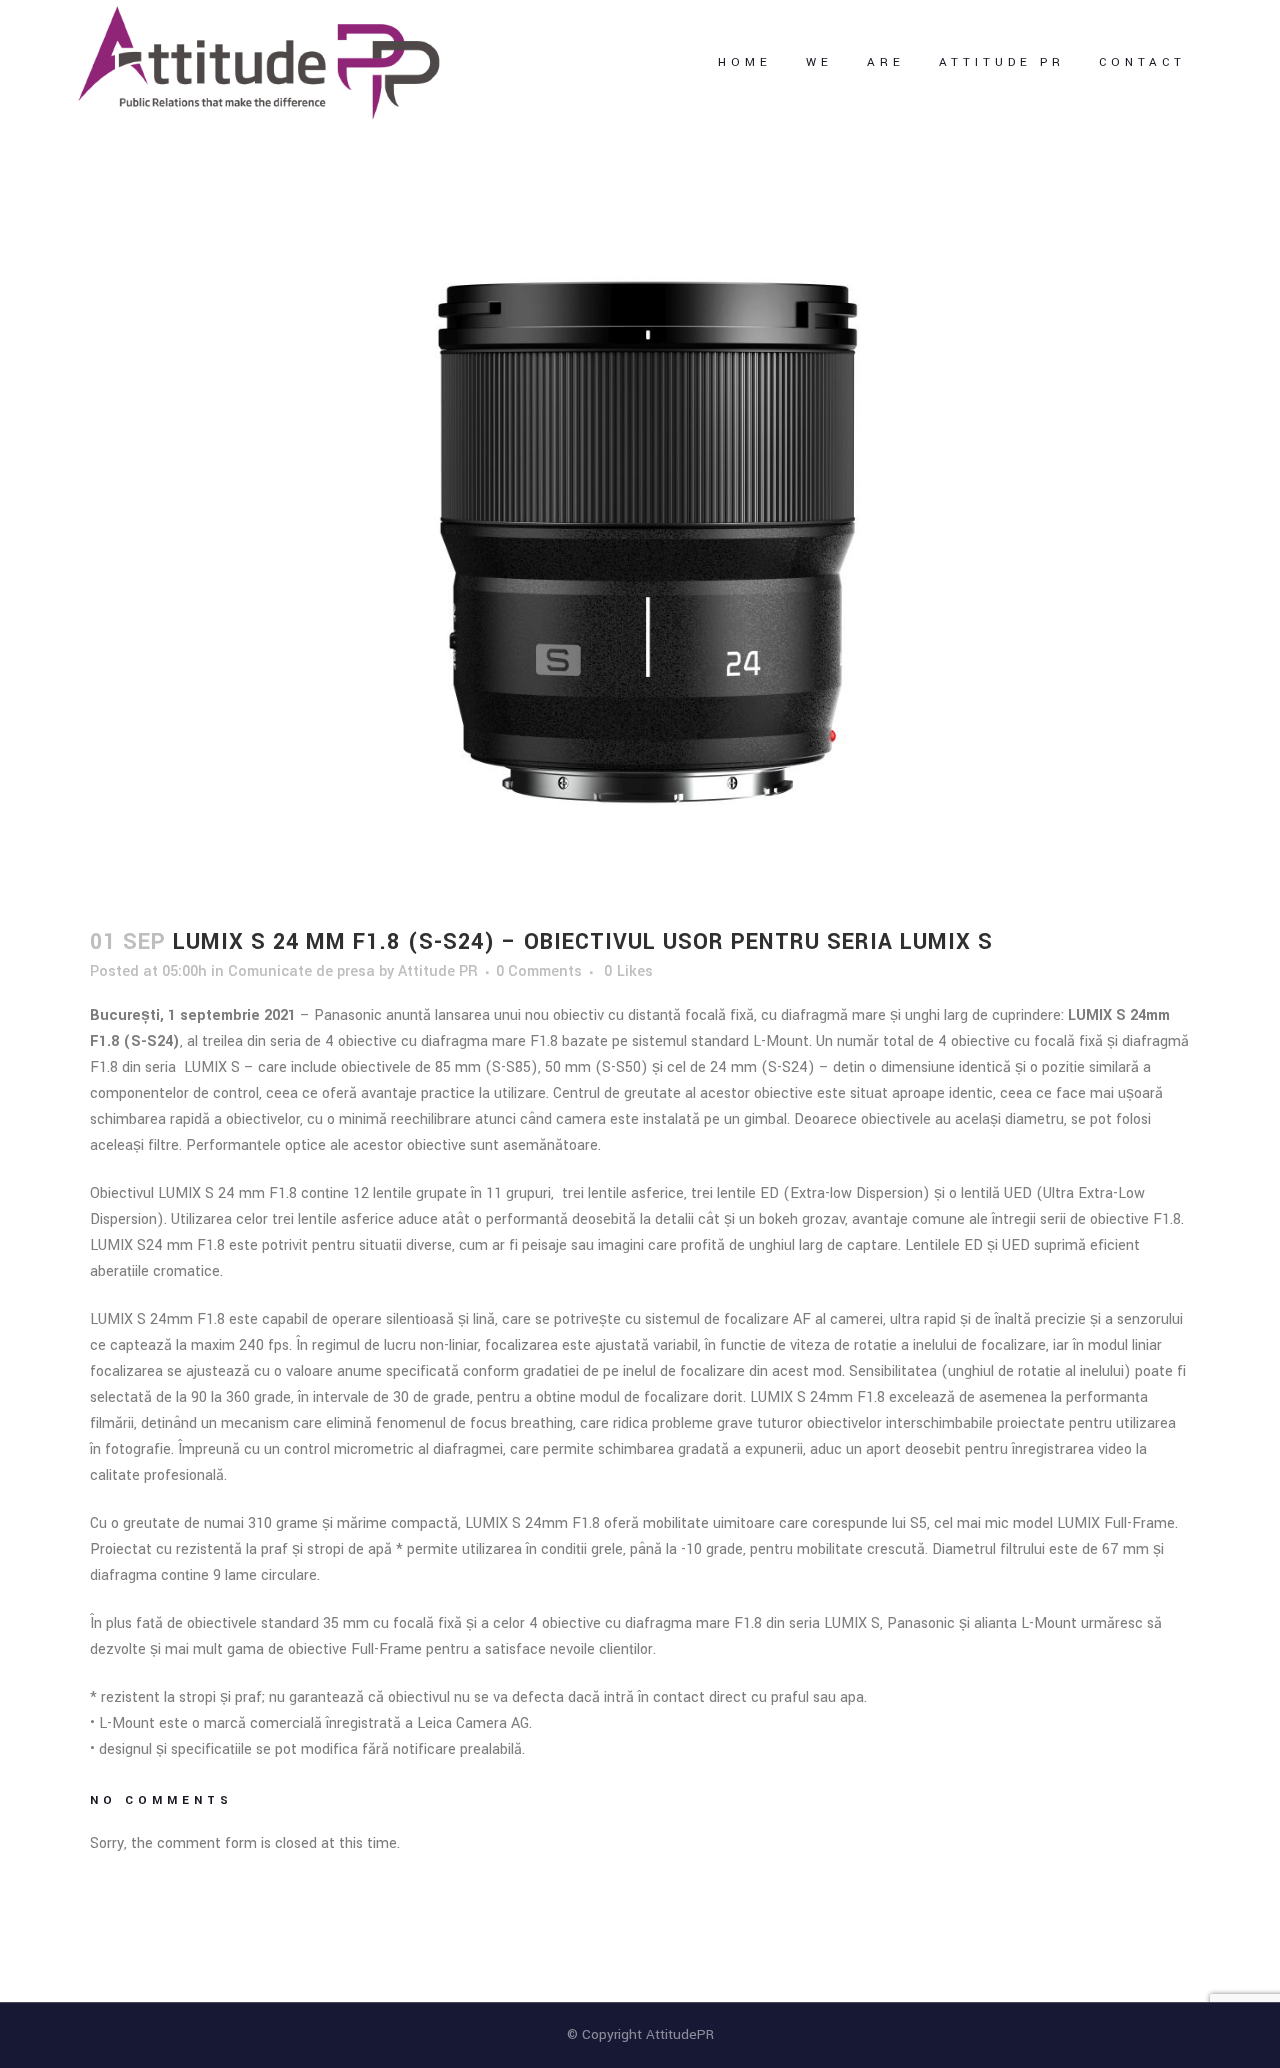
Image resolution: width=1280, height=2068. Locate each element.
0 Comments (539, 971)
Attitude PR (438, 971)
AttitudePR (680, 2034)
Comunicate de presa (301, 971)
